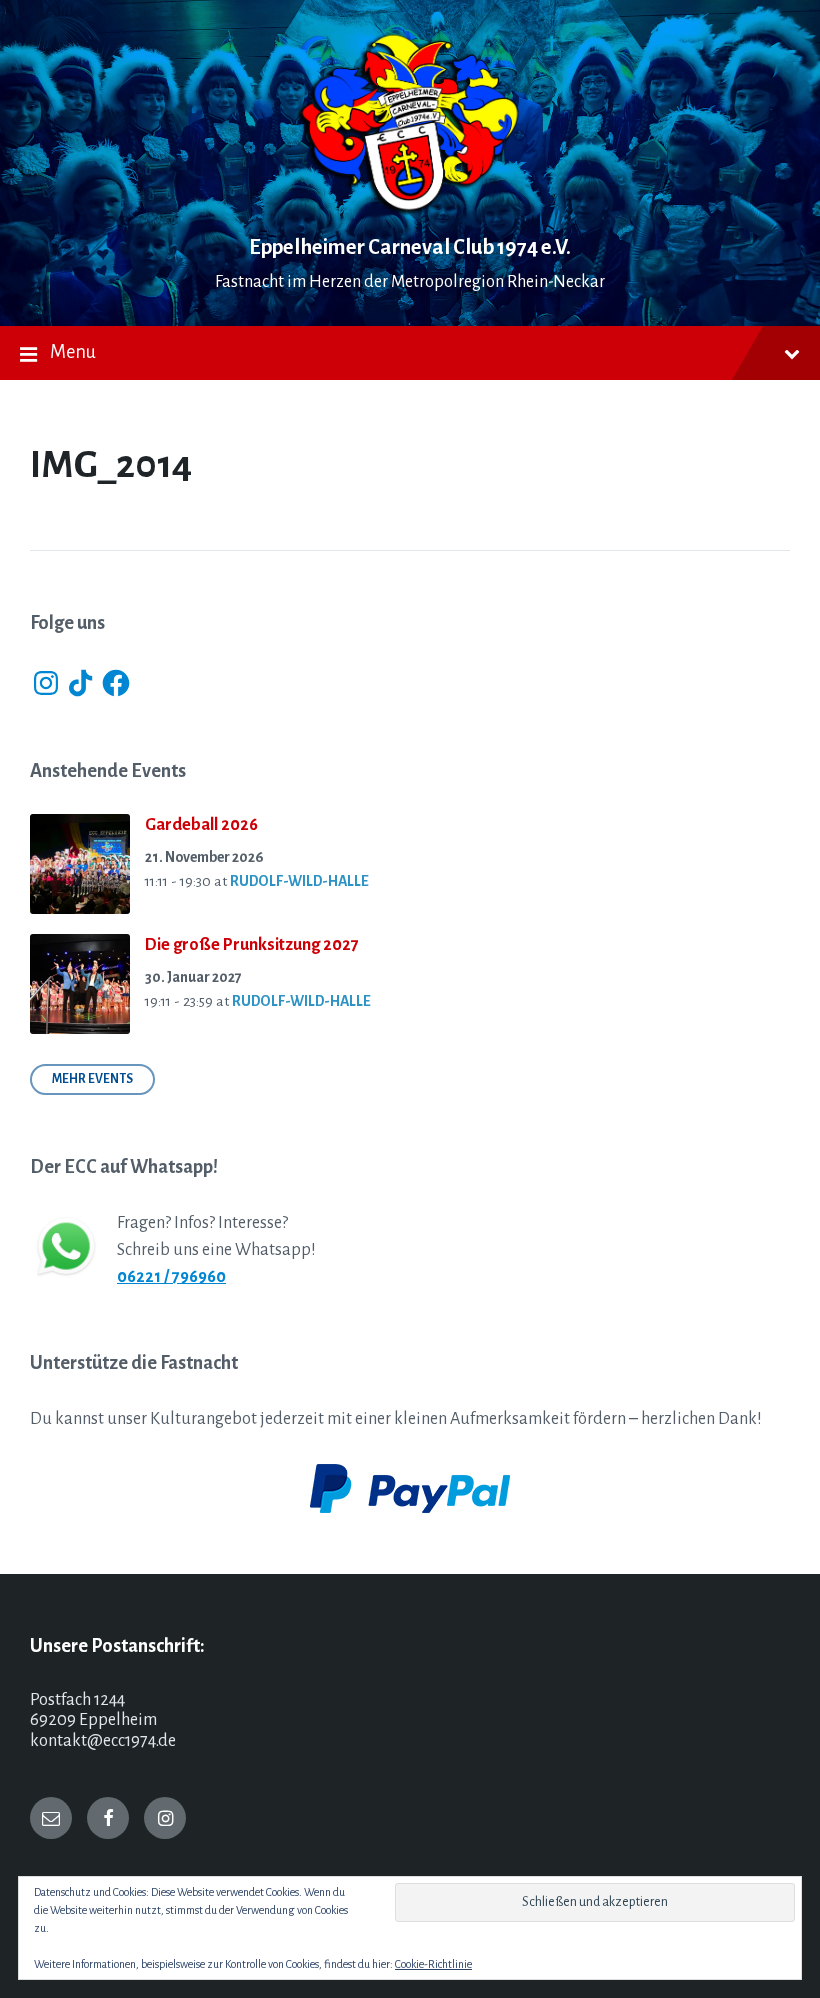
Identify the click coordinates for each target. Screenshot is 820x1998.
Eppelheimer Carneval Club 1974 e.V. (410, 247)
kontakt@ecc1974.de (103, 1741)
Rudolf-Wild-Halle (299, 881)
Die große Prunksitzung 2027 (252, 945)
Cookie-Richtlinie (433, 1964)
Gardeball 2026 (201, 825)
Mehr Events (92, 1079)
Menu (73, 352)
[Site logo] (410, 210)
